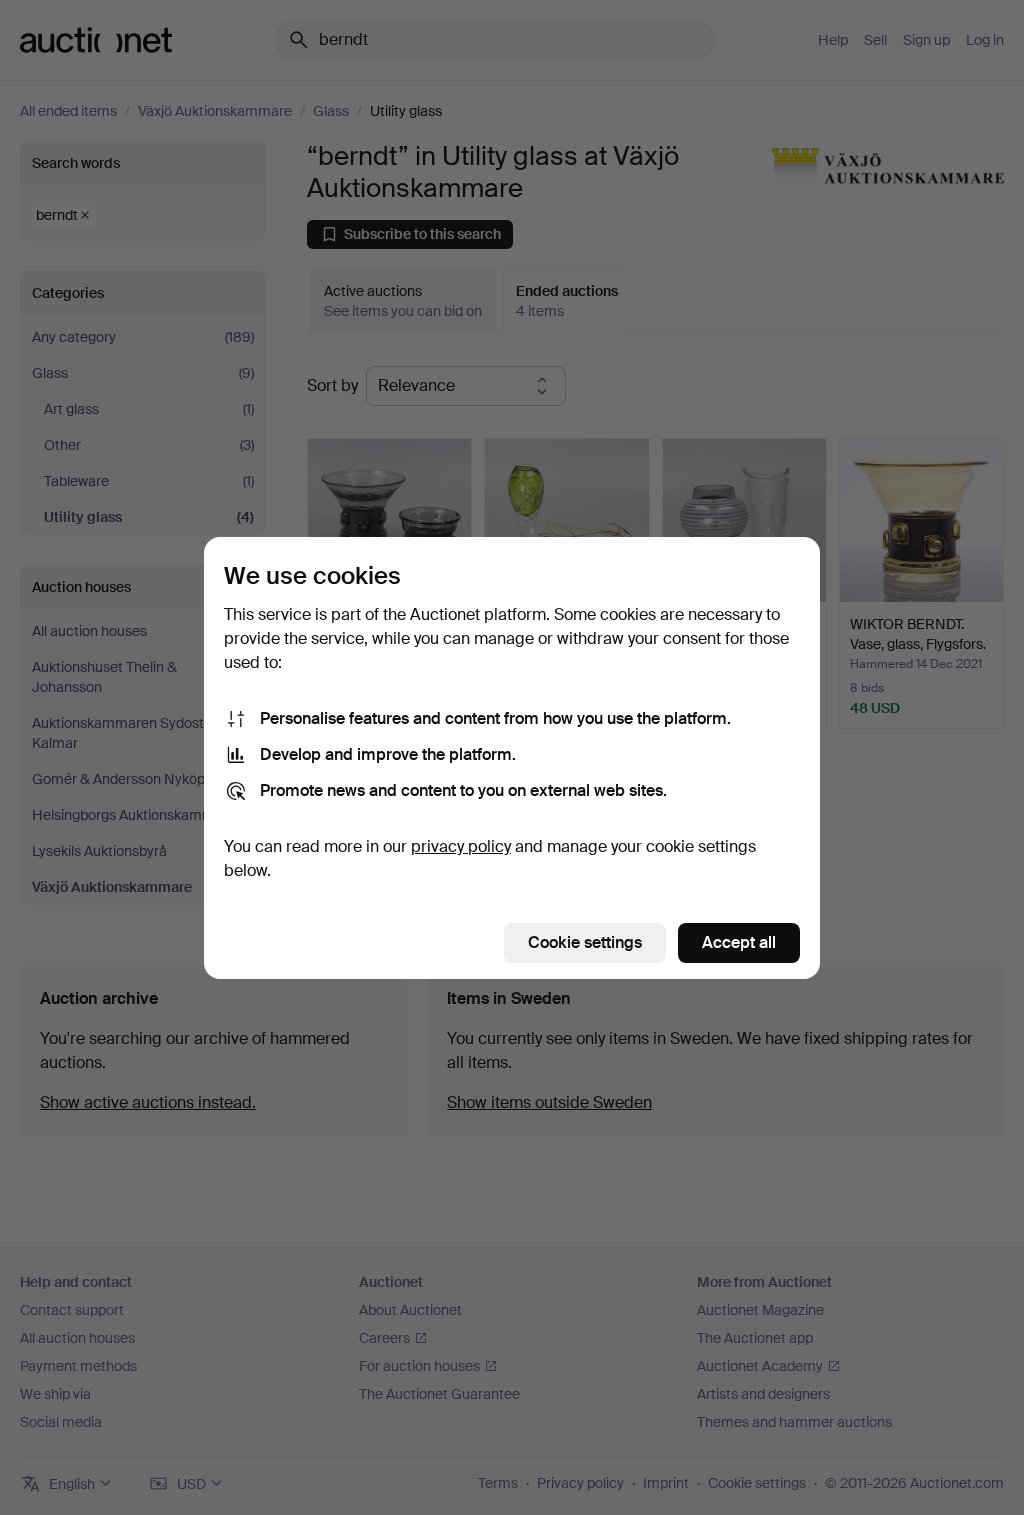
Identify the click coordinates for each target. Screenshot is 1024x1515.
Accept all (739, 942)
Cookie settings (585, 942)
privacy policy (461, 846)
